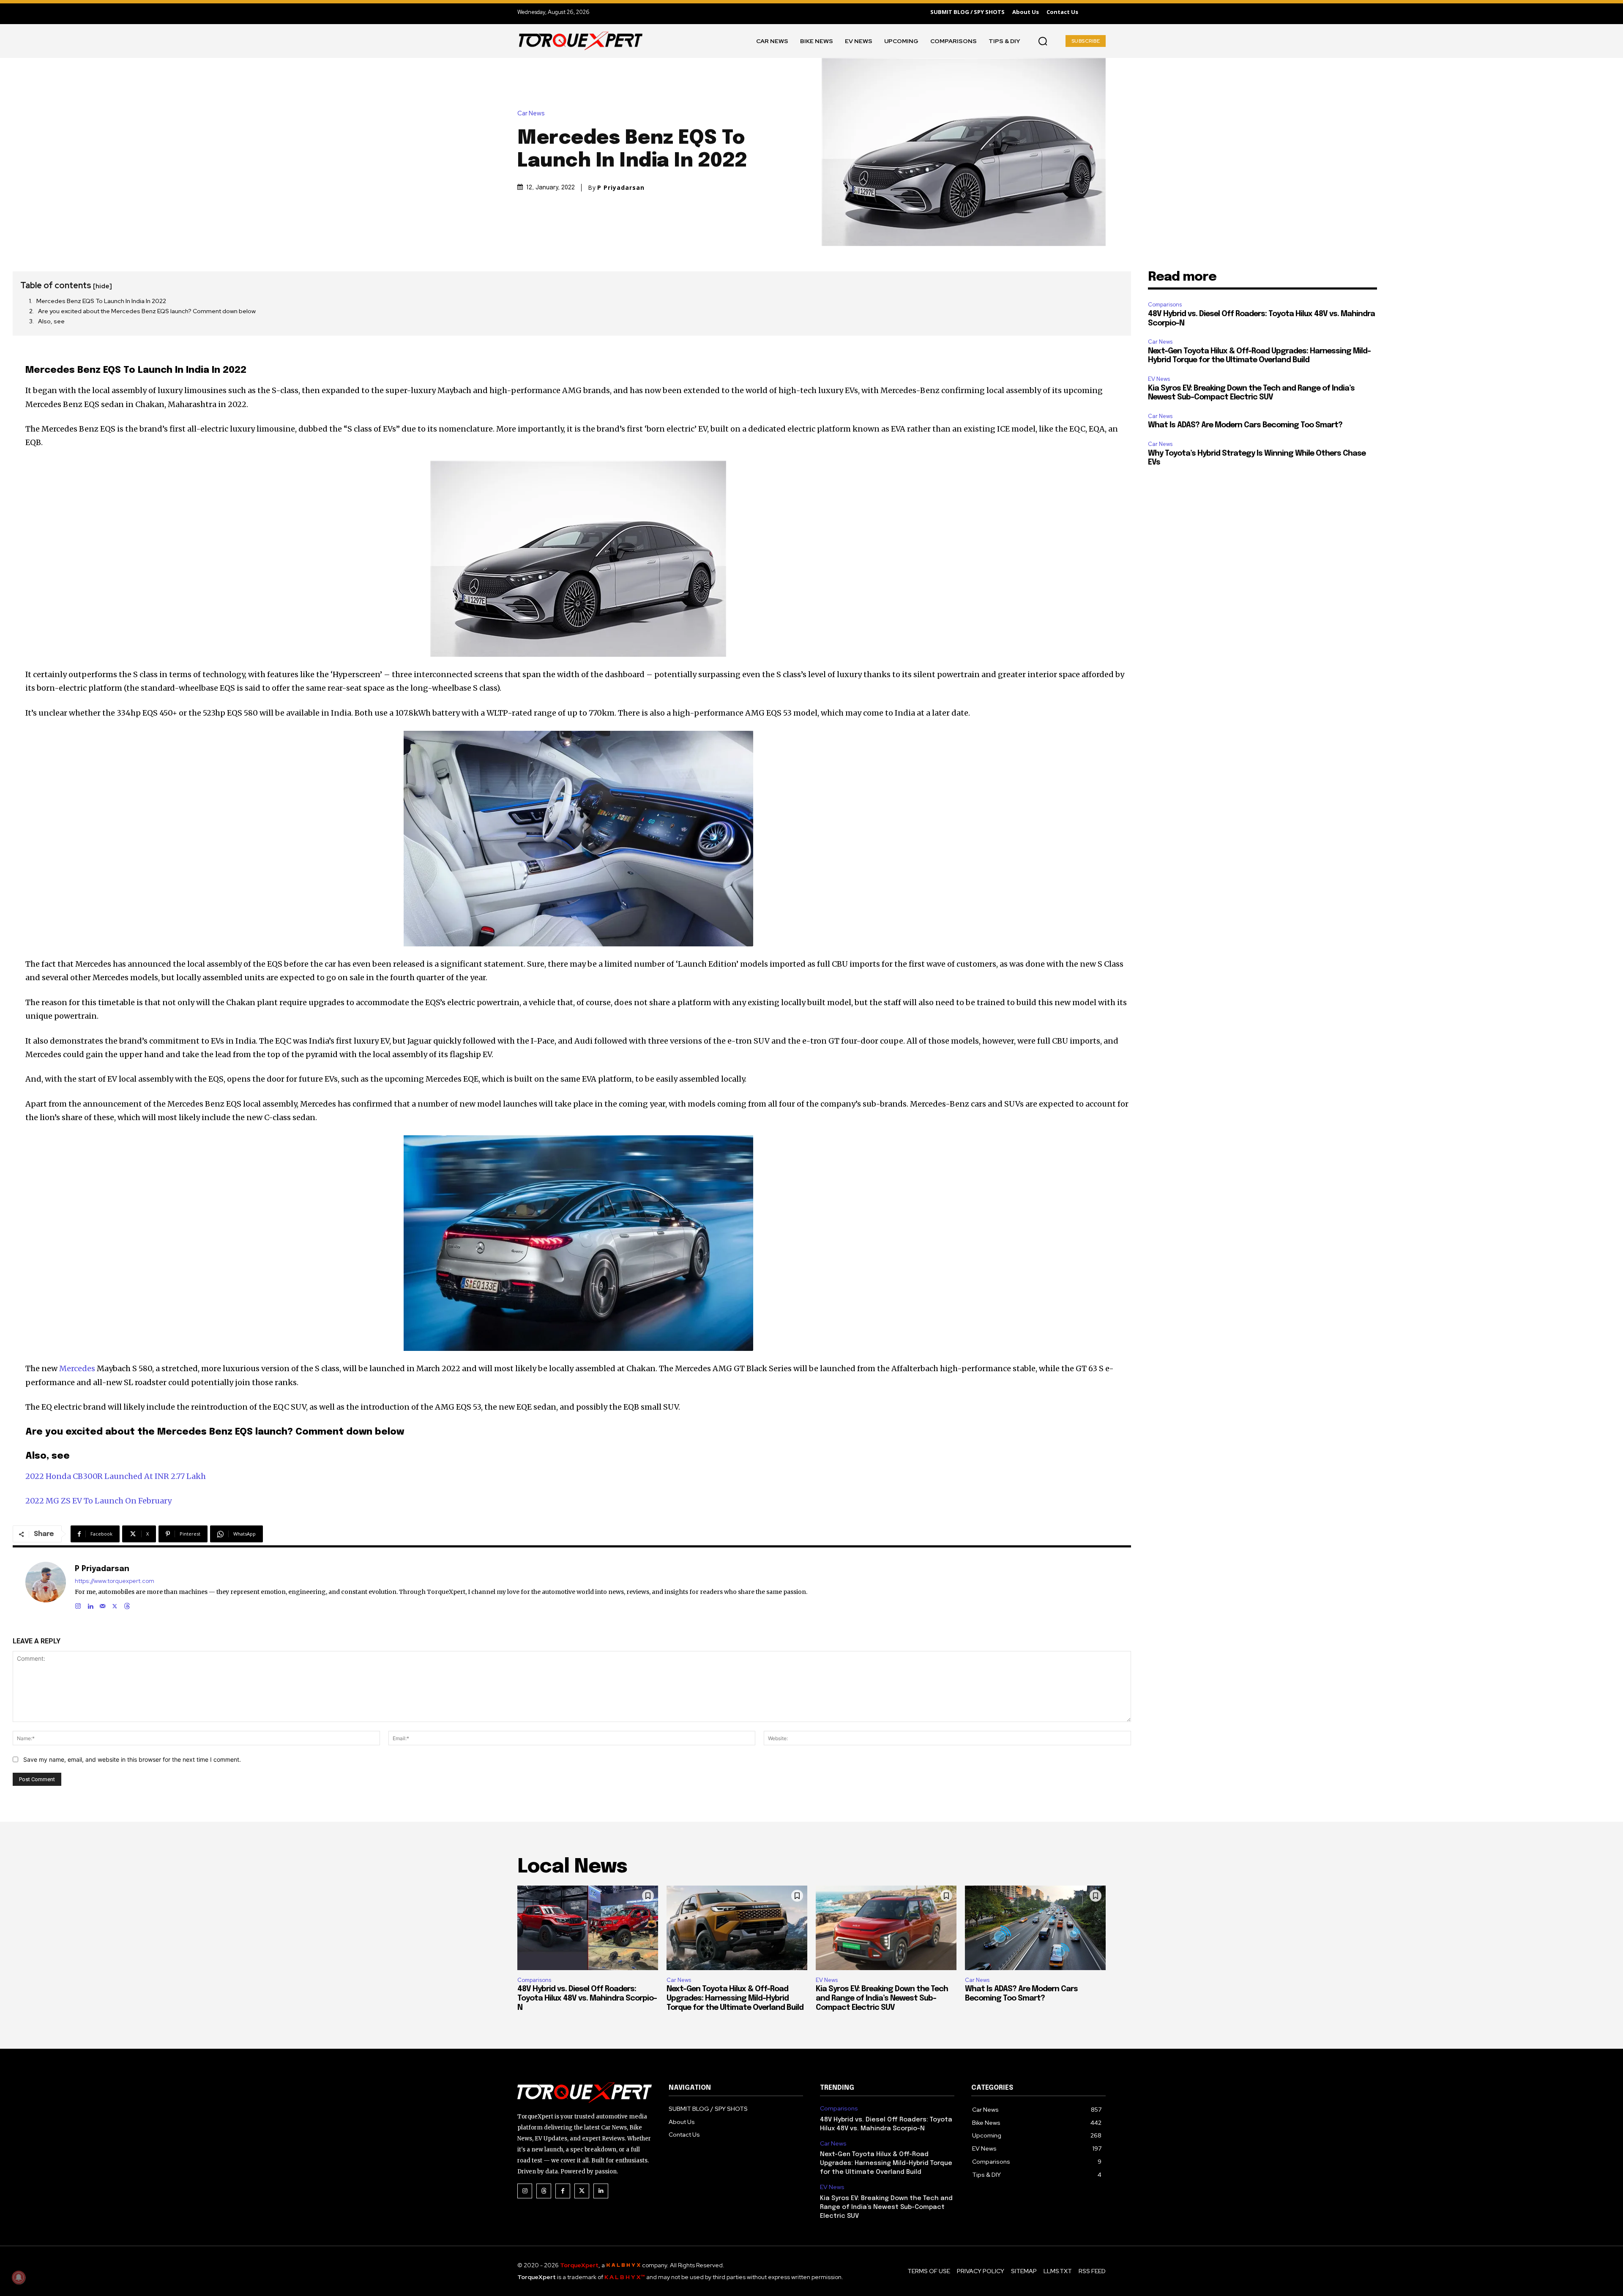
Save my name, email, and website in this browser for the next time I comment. (132, 1759)
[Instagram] (78, 1604)
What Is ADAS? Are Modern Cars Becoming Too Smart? (1245, 425)
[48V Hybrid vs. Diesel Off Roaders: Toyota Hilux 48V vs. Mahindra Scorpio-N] (588, 1928)
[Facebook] (563, 2191)
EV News (1159, 379)
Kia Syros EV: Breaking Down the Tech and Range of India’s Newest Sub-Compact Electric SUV (882, 1998)
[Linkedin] (90, 1604)
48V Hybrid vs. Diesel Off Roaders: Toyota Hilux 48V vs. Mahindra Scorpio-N (587, 1998)
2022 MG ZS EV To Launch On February (98, 1501)
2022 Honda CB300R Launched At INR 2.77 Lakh (116, 1476)
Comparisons (1165, 305)
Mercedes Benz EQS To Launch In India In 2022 (101, 301)
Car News (531, 113)
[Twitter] (582, 2191)
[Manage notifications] (19, 2277)
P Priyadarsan (621, 188)
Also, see (51, 321)
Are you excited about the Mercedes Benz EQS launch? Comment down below (147, 311)
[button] (1043, 41)
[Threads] (127, 1604)
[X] (115, 1604)
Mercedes (77, 1368)
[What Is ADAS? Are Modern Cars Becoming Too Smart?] (1035, 1928)
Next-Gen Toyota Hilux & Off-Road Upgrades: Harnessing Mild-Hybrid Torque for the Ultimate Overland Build (735, 1998)
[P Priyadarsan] (46, 1586)
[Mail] (102, 1604)
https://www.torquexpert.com (115, 1581)
